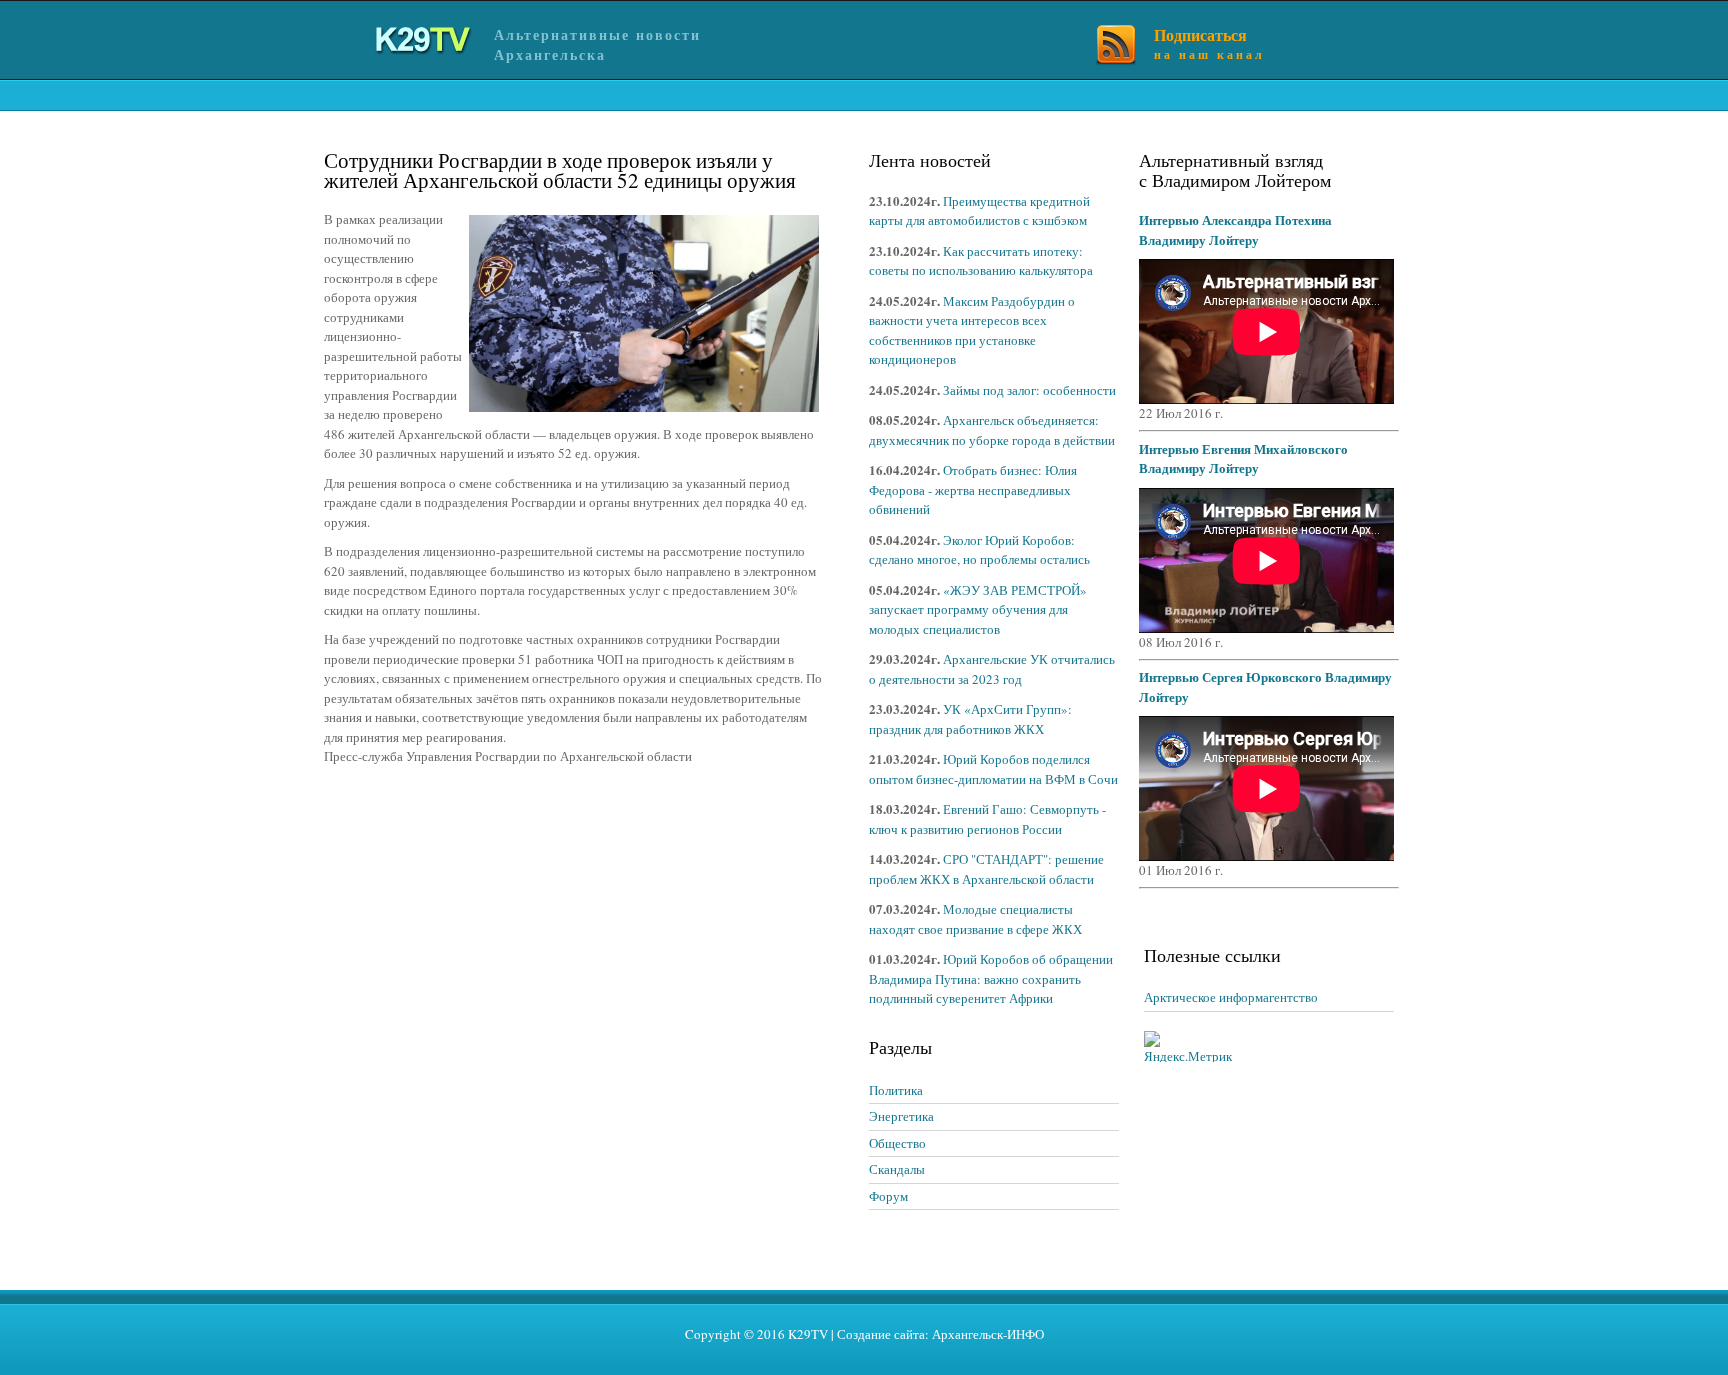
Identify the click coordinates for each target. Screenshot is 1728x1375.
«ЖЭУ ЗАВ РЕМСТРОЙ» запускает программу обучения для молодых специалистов (978, 609)
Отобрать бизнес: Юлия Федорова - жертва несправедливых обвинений (973, 489)
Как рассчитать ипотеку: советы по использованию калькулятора (981, 261)
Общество (897, 1143)
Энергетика (901, 1116)
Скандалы (897, 1169)
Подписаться (1209, 43)
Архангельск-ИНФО (988, 1334)
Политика (896, 1090)
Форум (888, 1196)
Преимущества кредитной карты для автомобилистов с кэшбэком (979, 211)
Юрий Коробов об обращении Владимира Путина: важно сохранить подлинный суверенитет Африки (991, 978)
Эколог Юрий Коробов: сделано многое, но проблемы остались (979, 550)
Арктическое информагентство (1231, 997)
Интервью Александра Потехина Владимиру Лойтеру (1235, 229)
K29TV (808, 1334)
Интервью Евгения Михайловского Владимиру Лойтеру (1243, 458)
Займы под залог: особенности (1029, 390)
